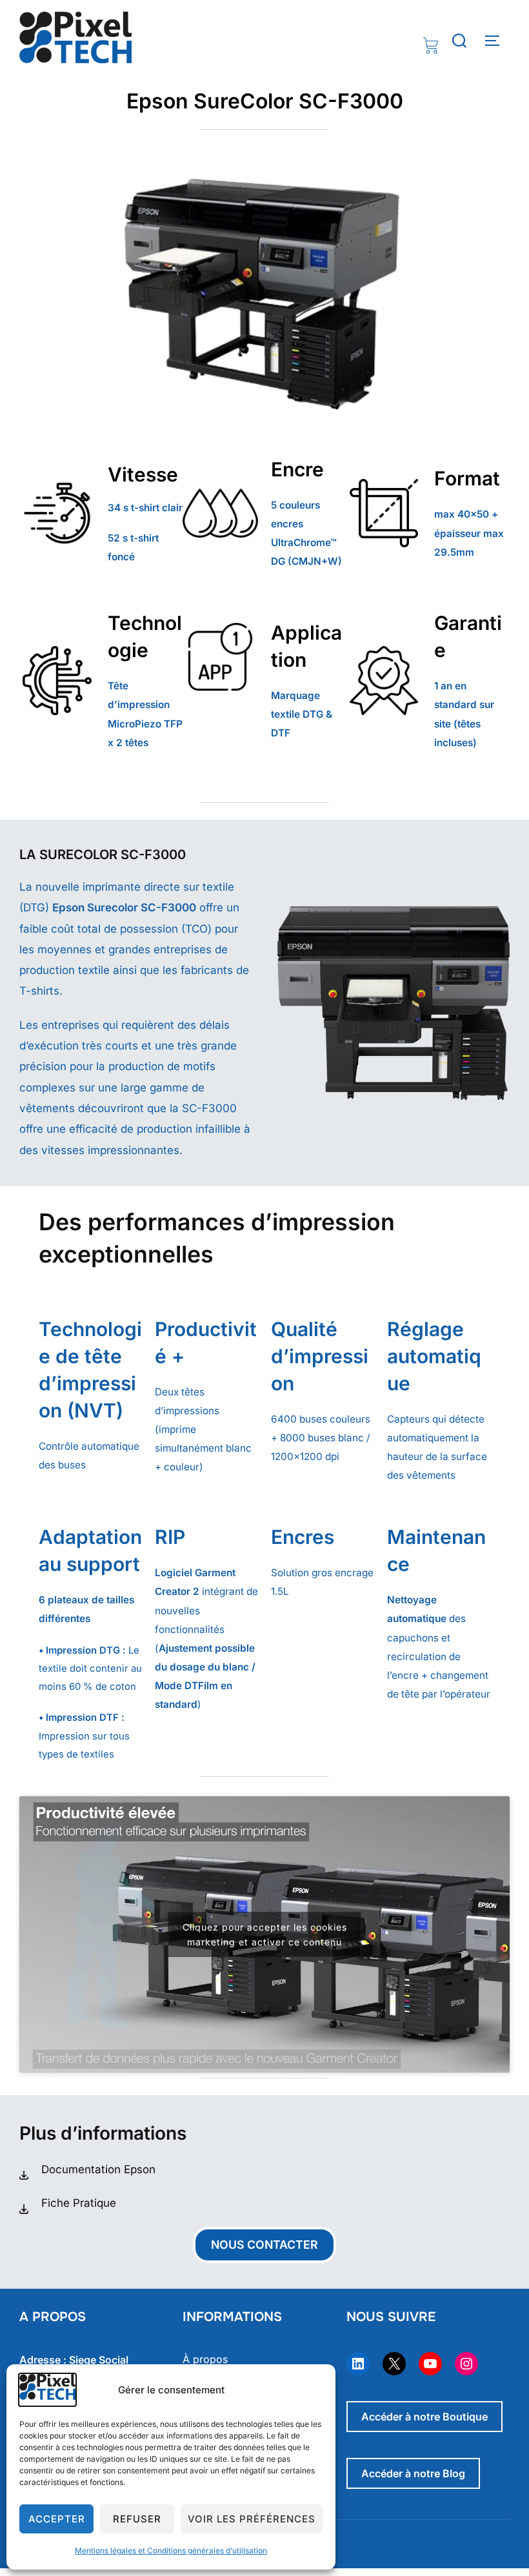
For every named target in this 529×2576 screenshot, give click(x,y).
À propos (205, 2359)
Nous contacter (264, 2245)
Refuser (137, 2519)
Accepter (57, 2519)
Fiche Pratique (79, 2203)
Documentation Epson (98, 2169)
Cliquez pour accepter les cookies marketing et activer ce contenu (265, 1934)
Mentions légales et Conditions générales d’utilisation (171, 2551)
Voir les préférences (252, 2519)
